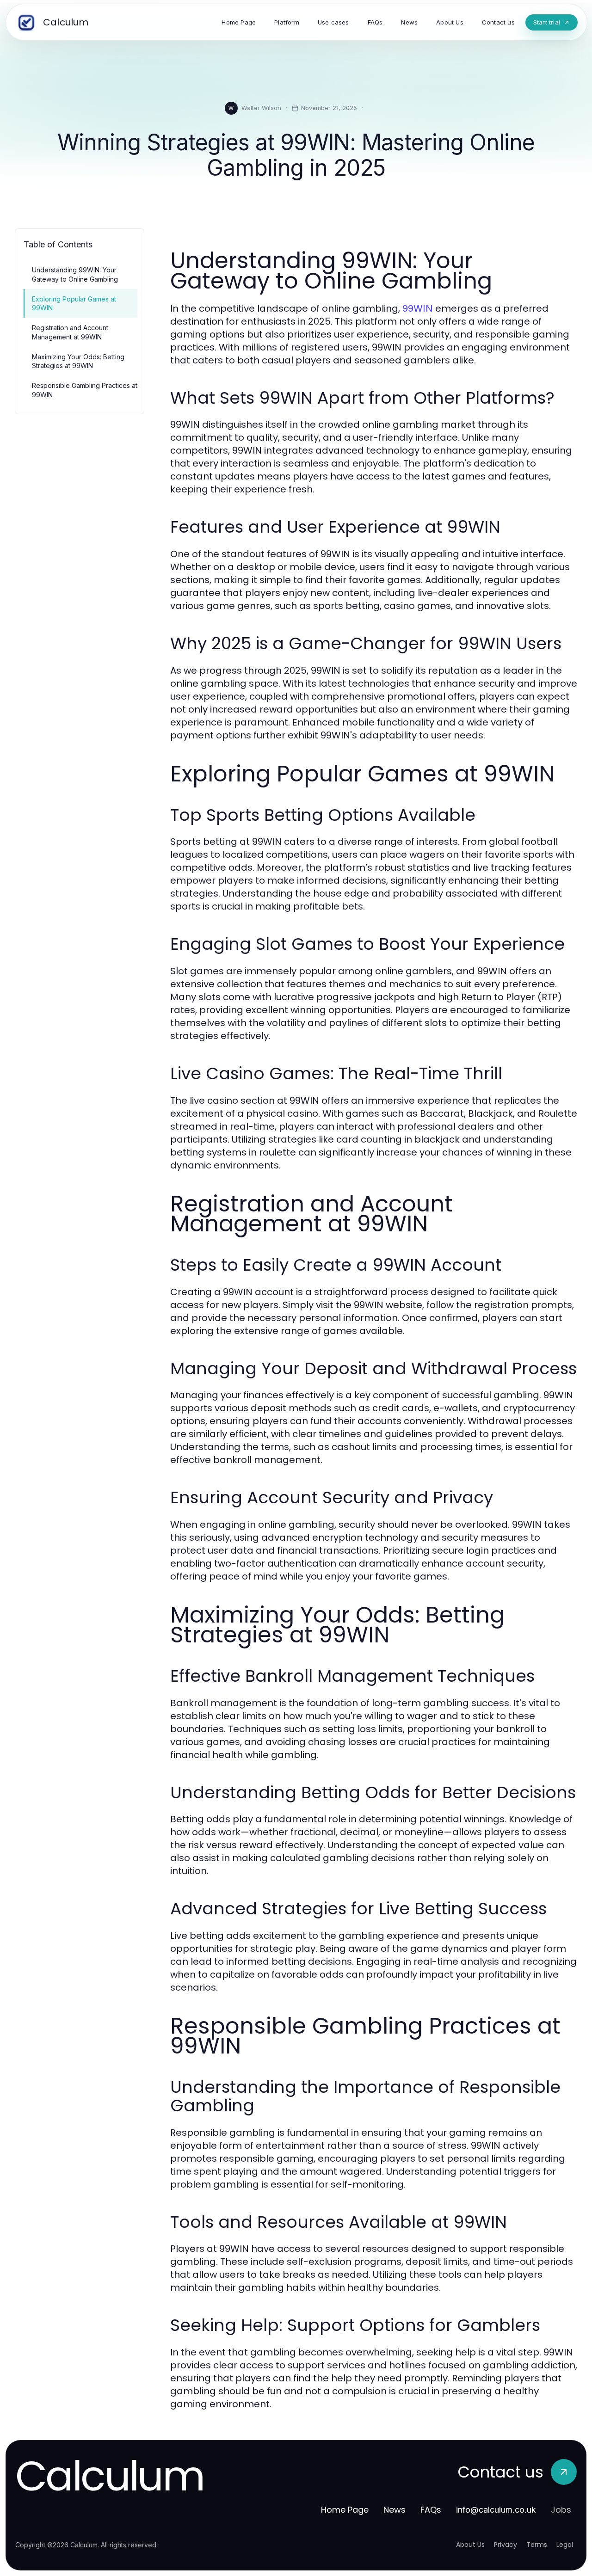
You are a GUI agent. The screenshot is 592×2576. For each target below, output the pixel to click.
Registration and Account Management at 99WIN (70, 332)
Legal (565, 2545)
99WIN (418, 308)
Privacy (506, 2545)
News (395, 2510)
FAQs (431, 2510)
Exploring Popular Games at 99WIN (74, 303)
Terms (537, 2545)
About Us (470, 2545)
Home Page (345, 2510)
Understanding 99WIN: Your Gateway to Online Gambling (75, 274)
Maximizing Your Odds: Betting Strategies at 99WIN (78, 361)
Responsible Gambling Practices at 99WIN (85, 390)
